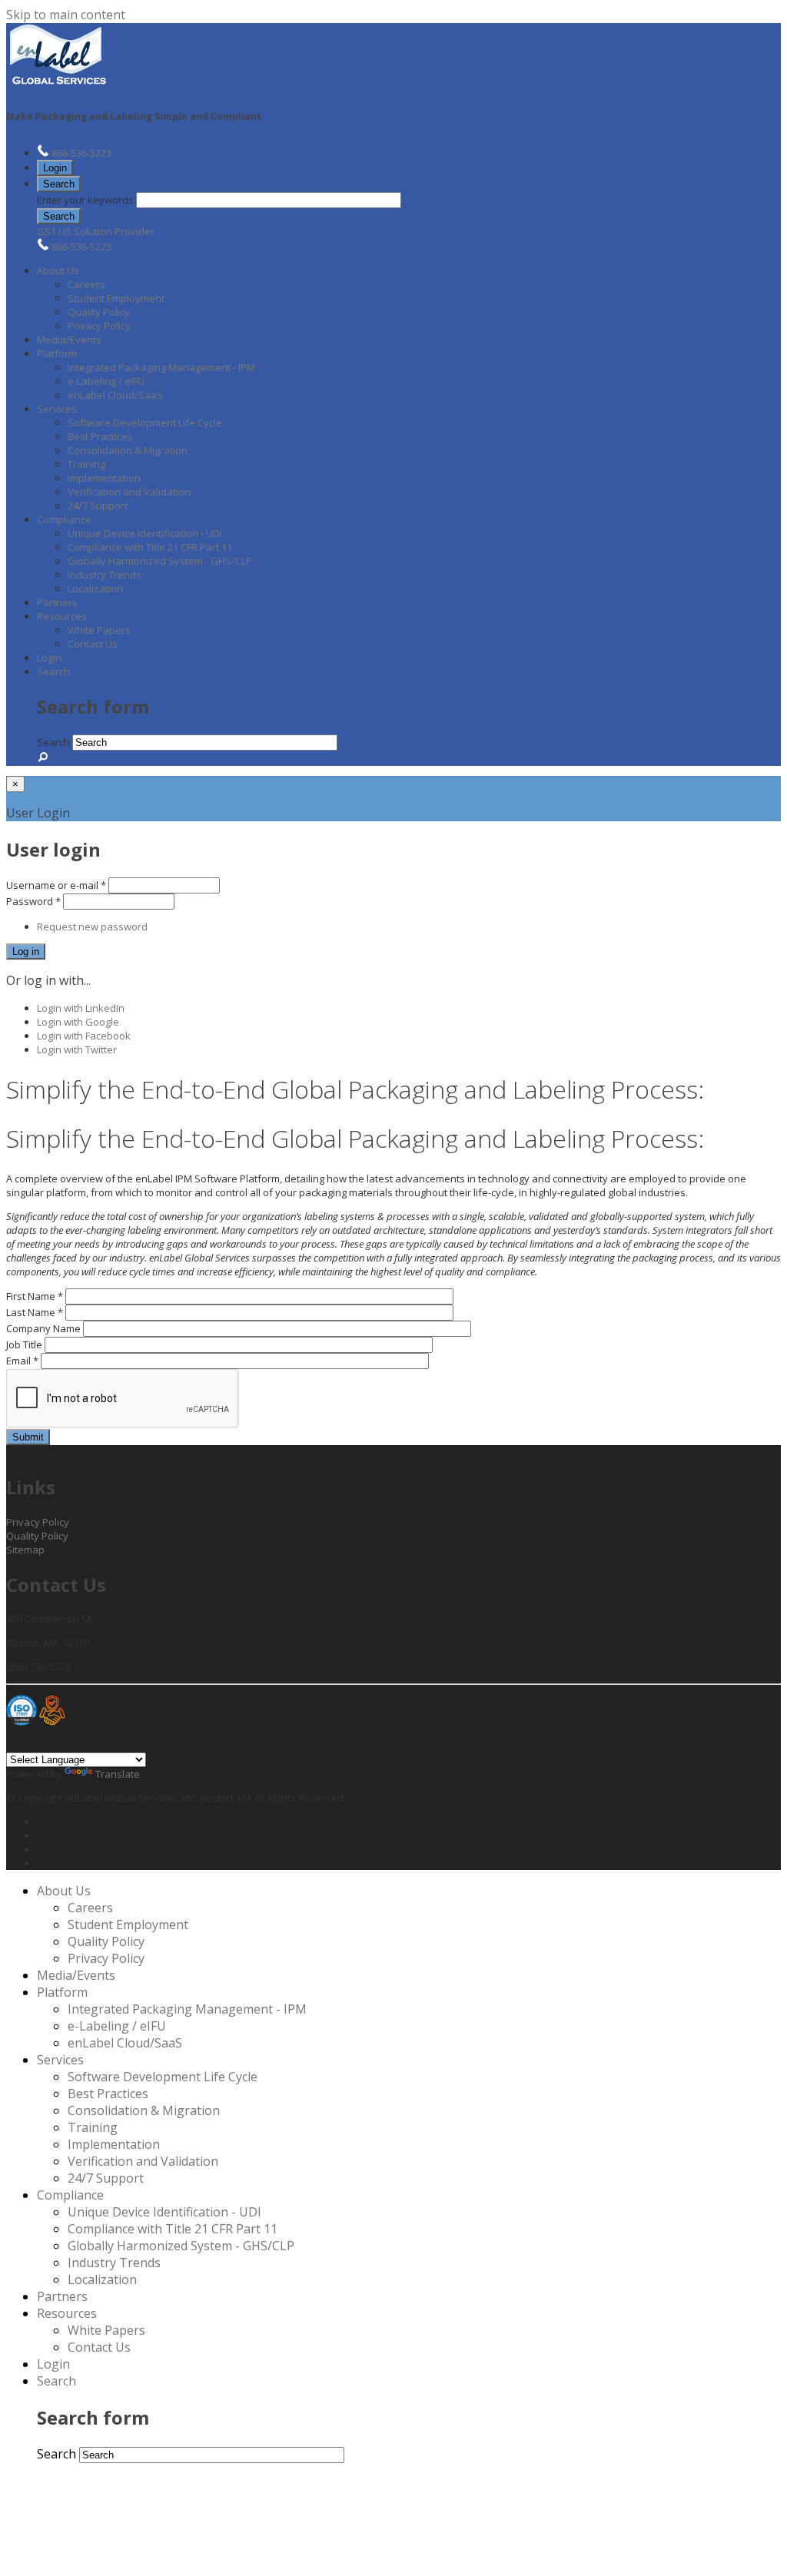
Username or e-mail (56, 885)
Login (55, 168)
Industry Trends (105, 575)
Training (86, 464)
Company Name (45, 1328)
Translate (118, 1774)
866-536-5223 (81, 153)
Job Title (25, 1344)
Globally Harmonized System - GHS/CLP (160, 561)
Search (59, 184)
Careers (86, 284)
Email (22, 1361)
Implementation (104, 478)
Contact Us (93, 644)
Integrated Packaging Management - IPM (161, 367)
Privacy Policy (99, 326)
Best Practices (100, 436)
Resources (62, 616)
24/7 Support (98, 506)
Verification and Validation (129, 492)
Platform (57, 353)
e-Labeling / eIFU (106, 381)
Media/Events (69, 340)
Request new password (92, 927)
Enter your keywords (86, 200)
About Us (58, 270)
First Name (35, 1296)
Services (57, 409)
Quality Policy (99, 312)
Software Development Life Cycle (145, 423)
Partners (57, 602)
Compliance (64, 519)
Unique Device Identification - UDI (145, 533)
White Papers (99, 630)
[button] (59, 184)
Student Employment (116, 298)
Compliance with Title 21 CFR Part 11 (150, 547)
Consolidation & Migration (128, 450)
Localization (95, 588)
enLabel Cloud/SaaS (115, 395)
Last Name (35, 1312)
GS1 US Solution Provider (96, 231)
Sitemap (25, 1550)
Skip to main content (66, 15)
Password (33, 901)
